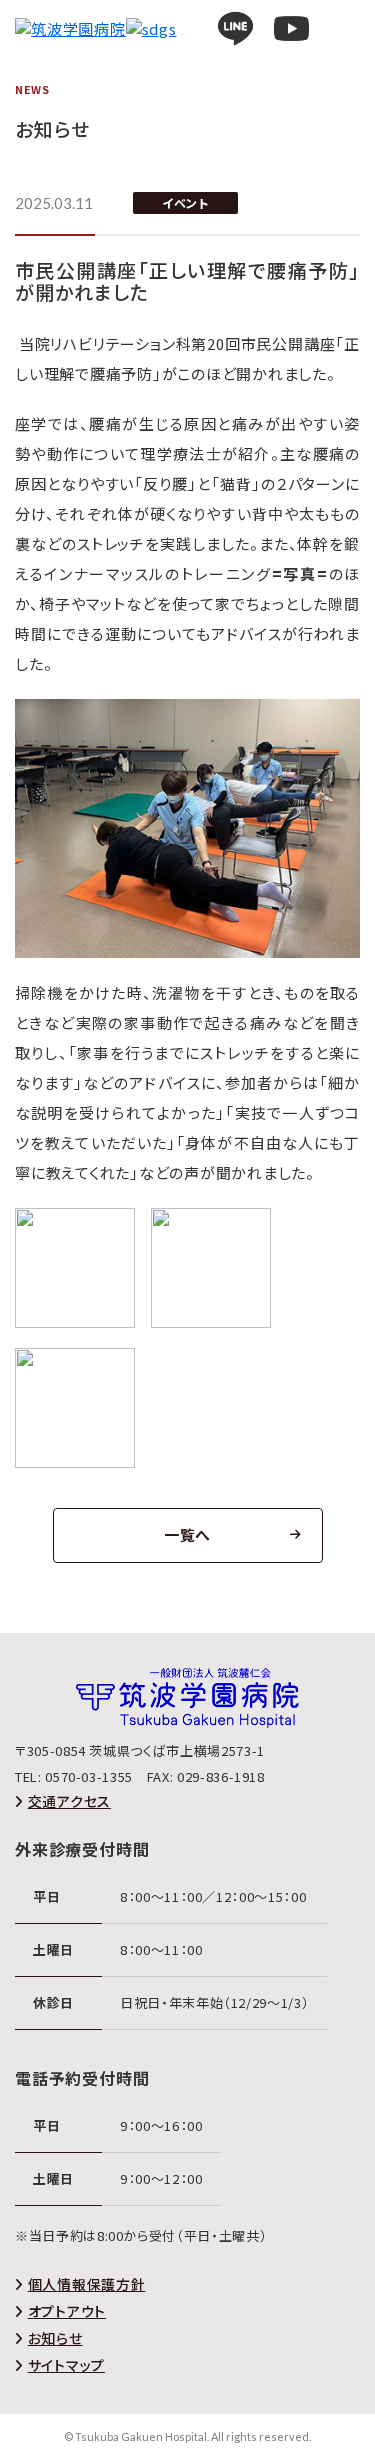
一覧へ (187, 1534)
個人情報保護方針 (86, 2284)
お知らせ (55, 2338)
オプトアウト (67, 2311)
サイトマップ (66, 2365)
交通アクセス (69, 1801)
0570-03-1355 (89, 1776)
